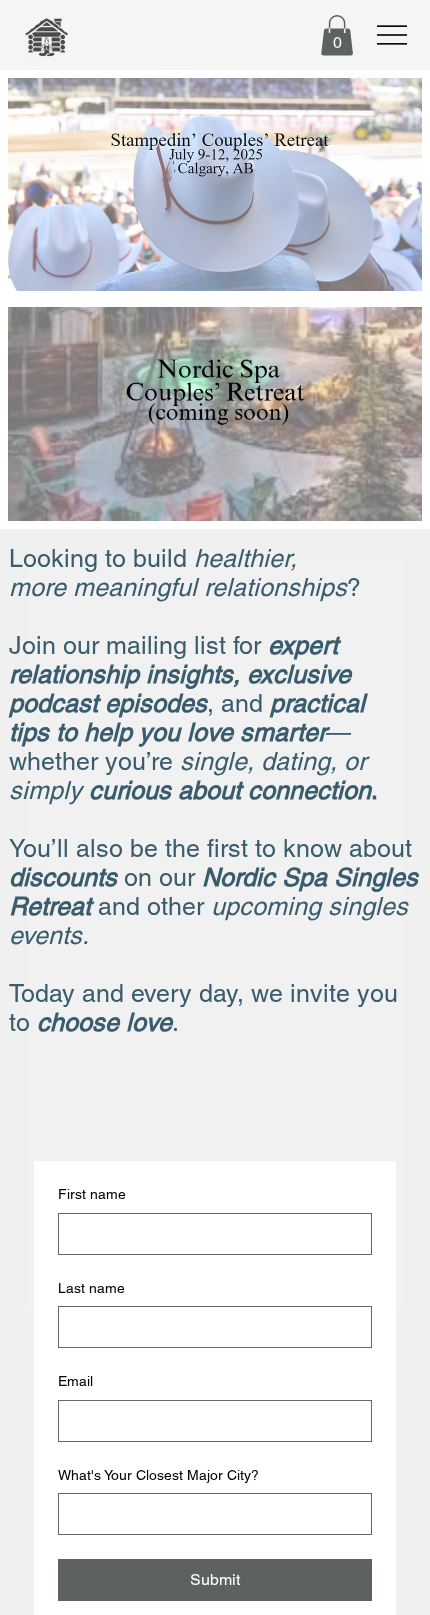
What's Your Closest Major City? (158, 1475)
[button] (337, 35)
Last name (91, 1288)
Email (75, 1381)
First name (92, 1194)
